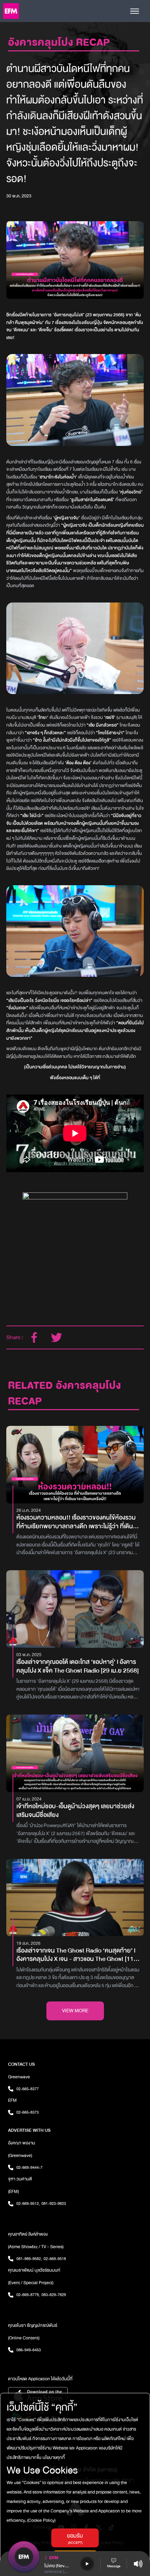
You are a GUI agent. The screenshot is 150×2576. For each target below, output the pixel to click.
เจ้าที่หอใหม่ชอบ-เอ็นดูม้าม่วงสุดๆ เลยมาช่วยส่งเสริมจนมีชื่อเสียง (75, 1811)
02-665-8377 (28, 2089)
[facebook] (34, 1337)
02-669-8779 (28, 2295)
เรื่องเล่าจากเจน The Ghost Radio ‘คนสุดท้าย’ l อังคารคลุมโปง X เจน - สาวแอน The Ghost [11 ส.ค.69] (76, 1955)
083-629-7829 (54, 2295)
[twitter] (57, 1337)
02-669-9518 (55, 2259)
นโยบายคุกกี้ (53, 2458)
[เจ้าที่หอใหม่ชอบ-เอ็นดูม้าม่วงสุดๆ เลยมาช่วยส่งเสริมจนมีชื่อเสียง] (75, 1753)
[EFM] (11, 11)
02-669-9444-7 (29, 2167)
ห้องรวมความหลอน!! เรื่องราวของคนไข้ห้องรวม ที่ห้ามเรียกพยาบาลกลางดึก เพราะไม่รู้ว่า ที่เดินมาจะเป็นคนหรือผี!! (76, 1522)
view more (75, 2011)
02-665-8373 (28, 2112)
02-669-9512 (28, 2203)
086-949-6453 (29, 2350)
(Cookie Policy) (41, 2520)
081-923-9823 (54, 2203)
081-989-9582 (29, 2259)
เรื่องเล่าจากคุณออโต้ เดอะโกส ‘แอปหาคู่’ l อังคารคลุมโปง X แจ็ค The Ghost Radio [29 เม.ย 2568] (78, 1667)
